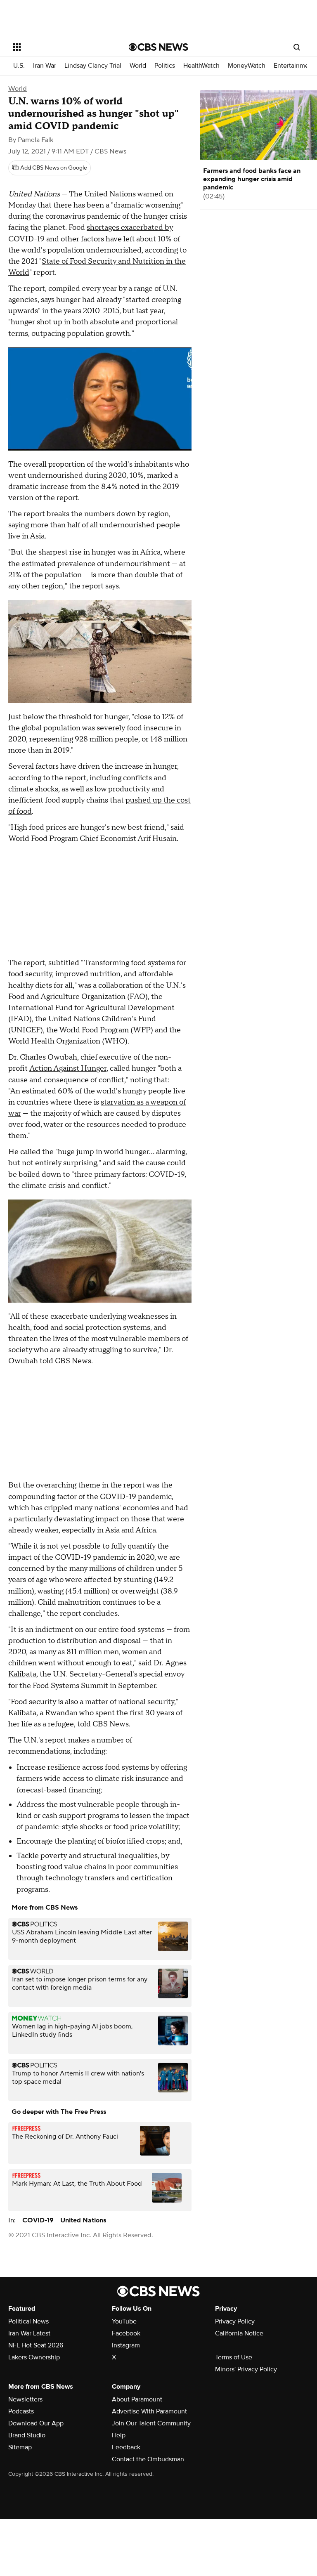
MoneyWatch (247, 66)
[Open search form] (297, 47)
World (138, 66)
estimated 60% (48, 1091)
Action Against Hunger (68, 1068)
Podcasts (21, 2411)
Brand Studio (27, 2435)
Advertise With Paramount (149, 2411)
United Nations (83, 2220)
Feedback (126, 2447)
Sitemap (20, 2447)
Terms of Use (234, 2357)
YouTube (124, 2321)
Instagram (126, 2345)
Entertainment (294, 66)
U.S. (19, 66)
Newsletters (25, 2399)
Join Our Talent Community (151, 2423)
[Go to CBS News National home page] (158, 47)
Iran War (45, 66)
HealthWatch (201, 66)
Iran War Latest (29, 2333)
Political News (28, 2321)
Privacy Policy (235, 2321)
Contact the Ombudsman (148, 2459)
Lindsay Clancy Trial (93, 66)
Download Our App (36, 2423)
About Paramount (137, 2399)
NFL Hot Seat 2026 (36, 2345)
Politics (165, 66)
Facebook (126, 2333)
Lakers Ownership (34, 2357)
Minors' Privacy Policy (246, 2369)
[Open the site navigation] (62, 47)
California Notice (239, 2333)
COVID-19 (38, 2220)
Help (119, 2435)
